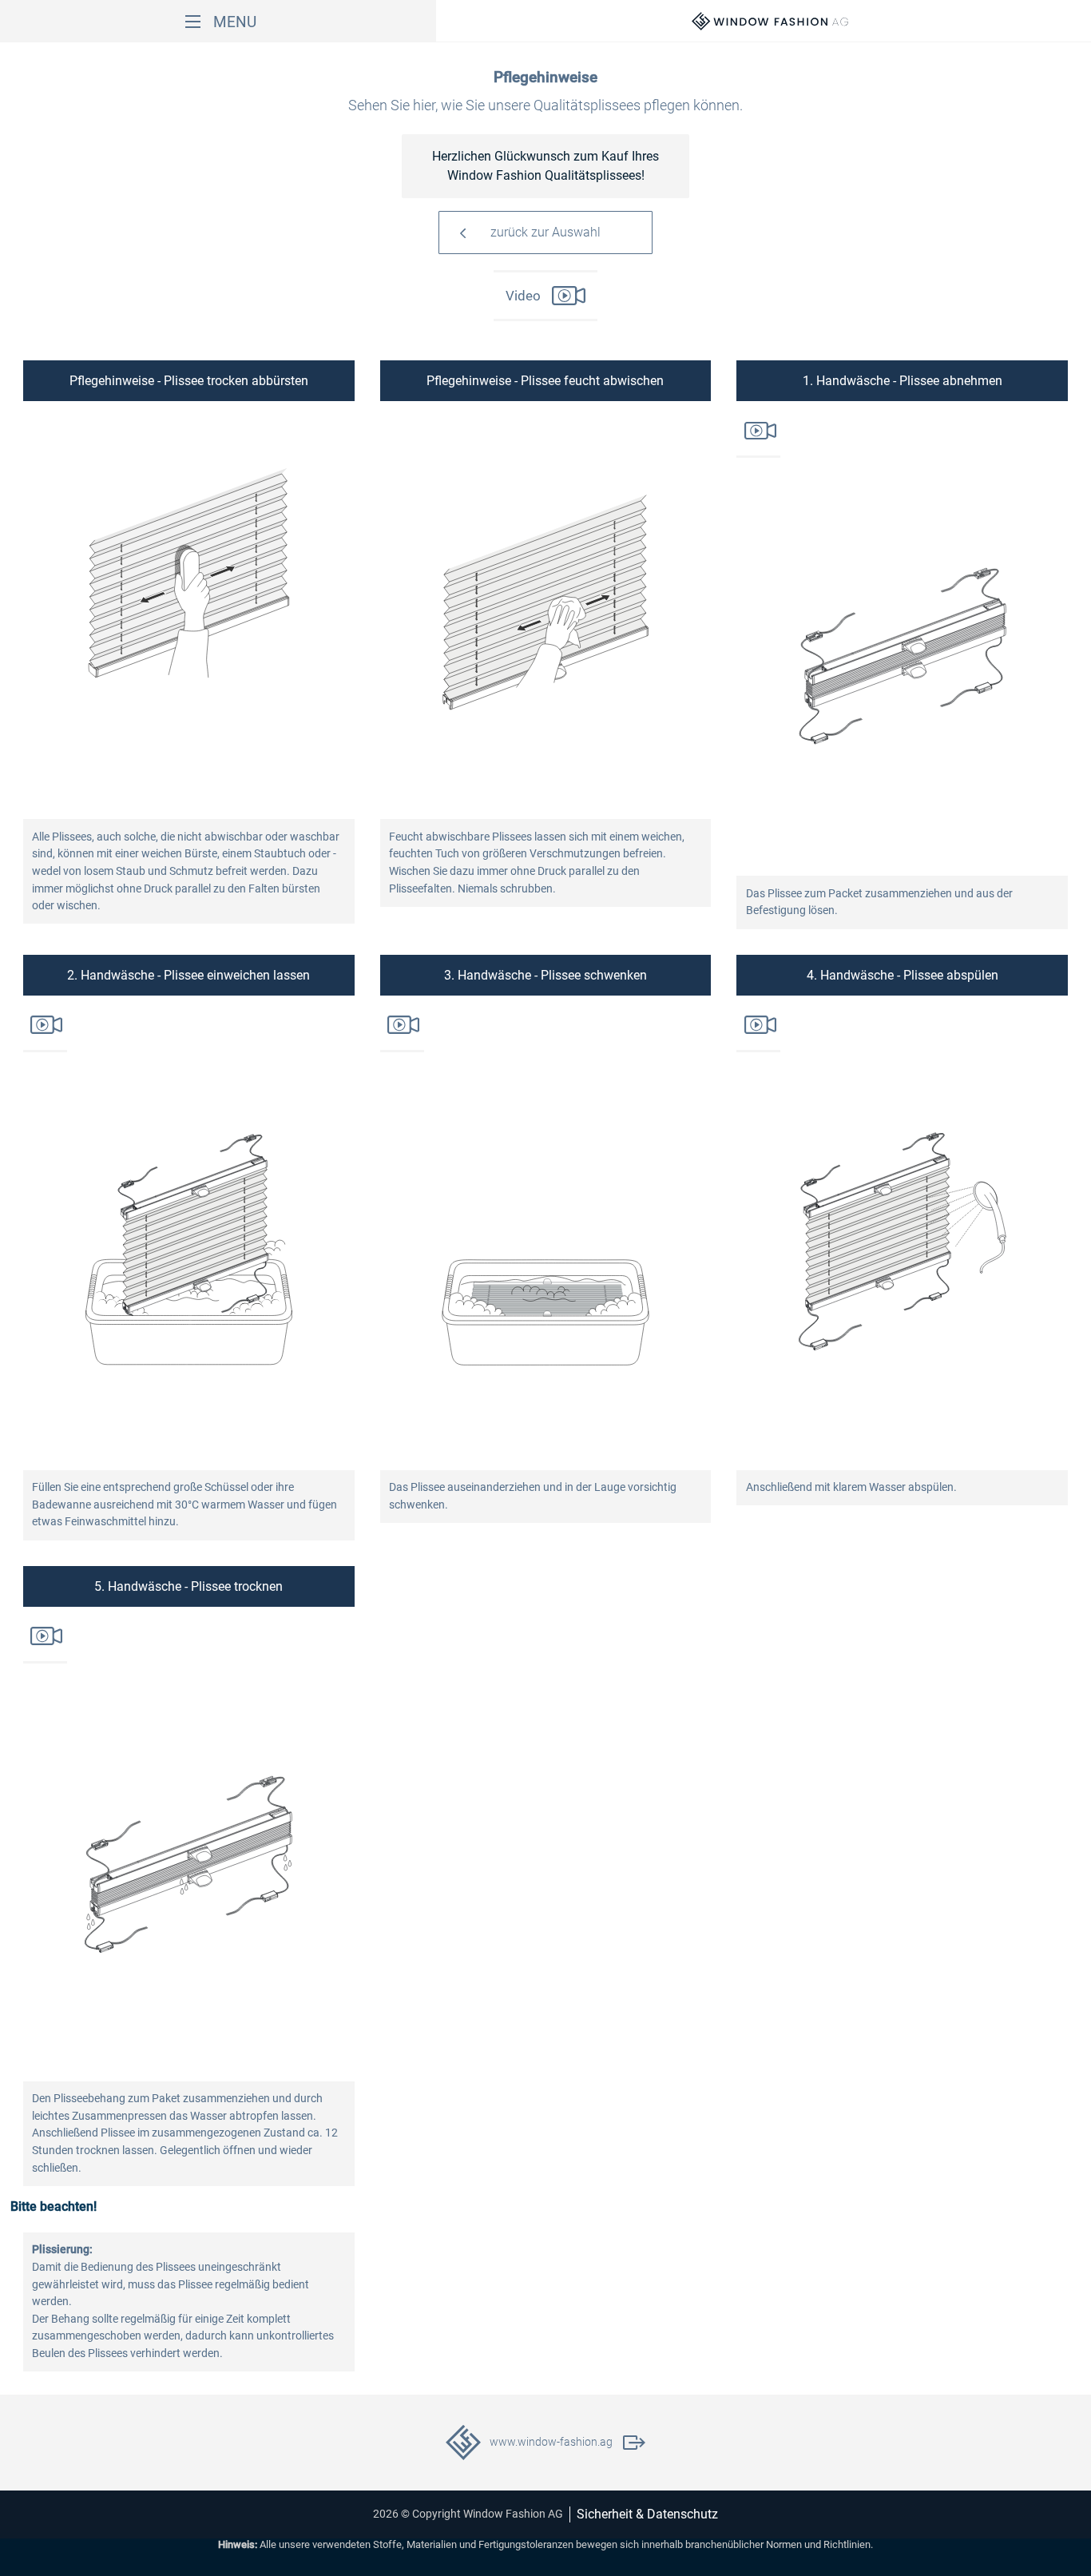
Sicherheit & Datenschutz (647, 2514)
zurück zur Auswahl (545, 232)
